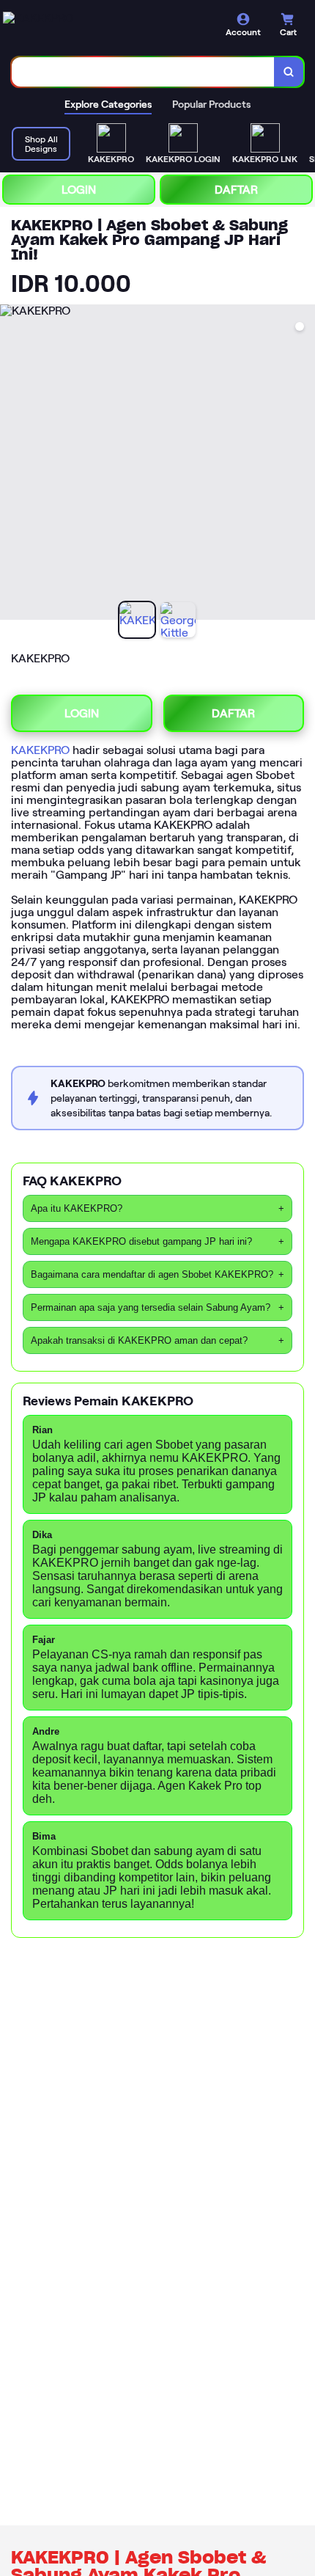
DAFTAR (236, 190)
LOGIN (79, 190)
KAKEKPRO (40, 750)
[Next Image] (303, 464)
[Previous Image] (12, 464)
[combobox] (143, 72)
